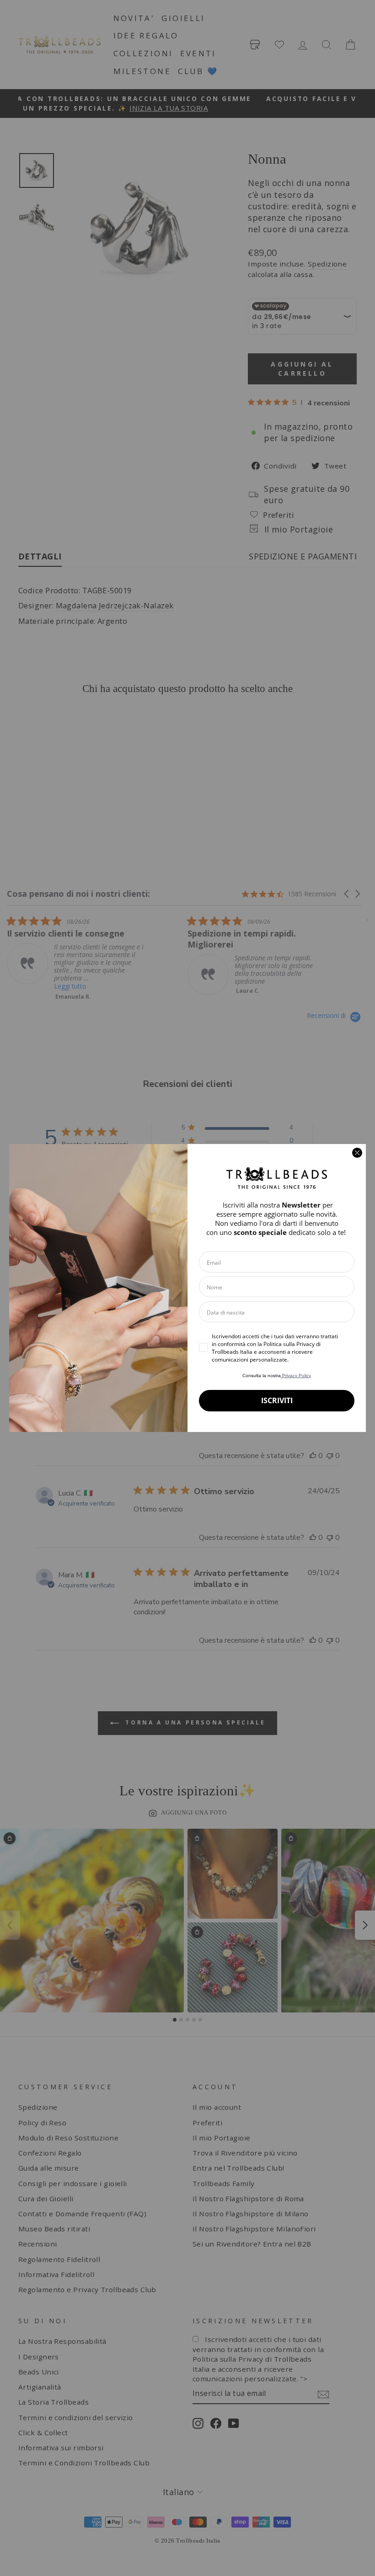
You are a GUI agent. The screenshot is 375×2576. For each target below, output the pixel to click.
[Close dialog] (357, 1153)
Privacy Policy (296, 1376)
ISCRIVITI (277, 1400)
